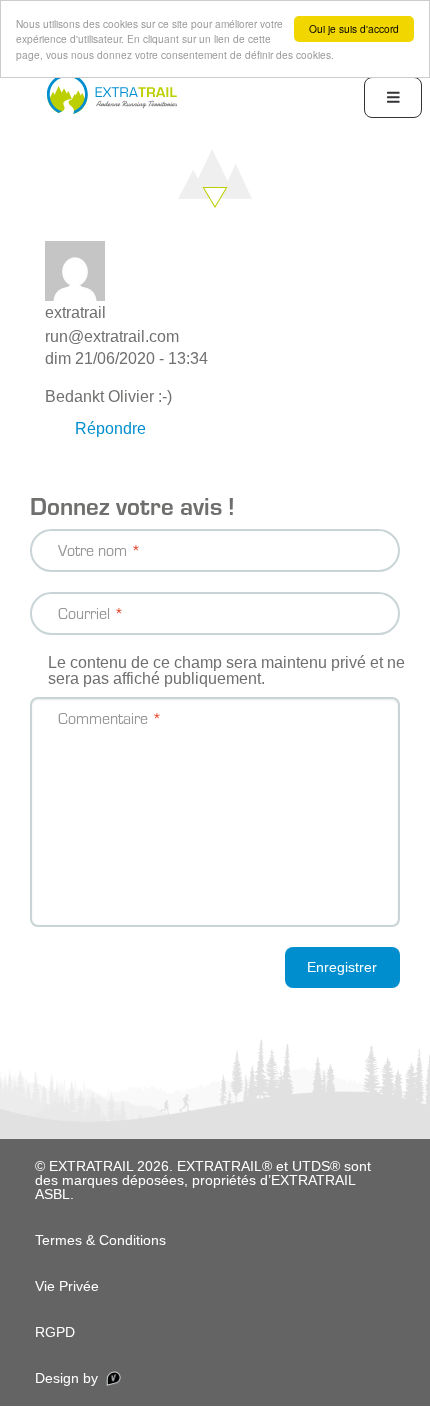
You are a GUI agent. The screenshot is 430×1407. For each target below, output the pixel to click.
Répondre (110, 428)
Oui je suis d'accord (354, 28)
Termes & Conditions (100, 1240)
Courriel (84, 612)
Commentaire (103, 717)
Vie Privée (67, 1286)
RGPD (55, 1332)
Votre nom (92, 549)
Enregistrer (342, 967)
